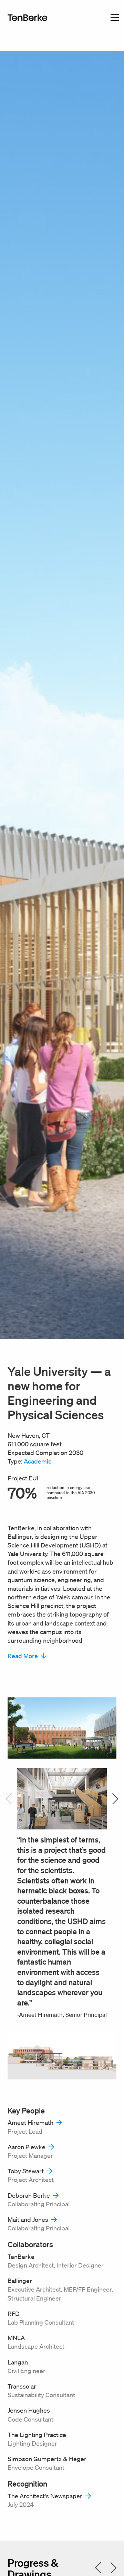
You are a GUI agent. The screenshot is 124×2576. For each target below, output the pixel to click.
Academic (38, 1461)
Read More (23, 1656)
